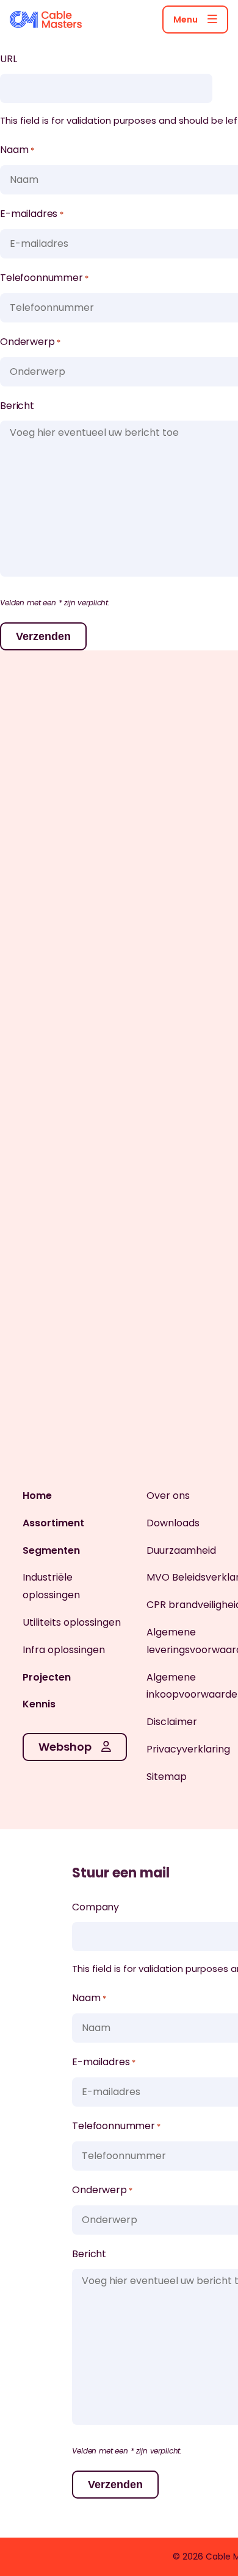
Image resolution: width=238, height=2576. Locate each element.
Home (37, 1496)
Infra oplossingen (64, 1650)
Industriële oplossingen (51, 1586)
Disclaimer (172, 1722)
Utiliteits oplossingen (72, 1622)
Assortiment (53, 1523)
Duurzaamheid (181, 1550)
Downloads (173, 1523)
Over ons (168, 1496)
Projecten (47, 1677)
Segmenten (51, 1550)
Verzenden (43, 636)
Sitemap (167, 1777)
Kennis (39, 1704)
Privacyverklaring (188, 1749)
